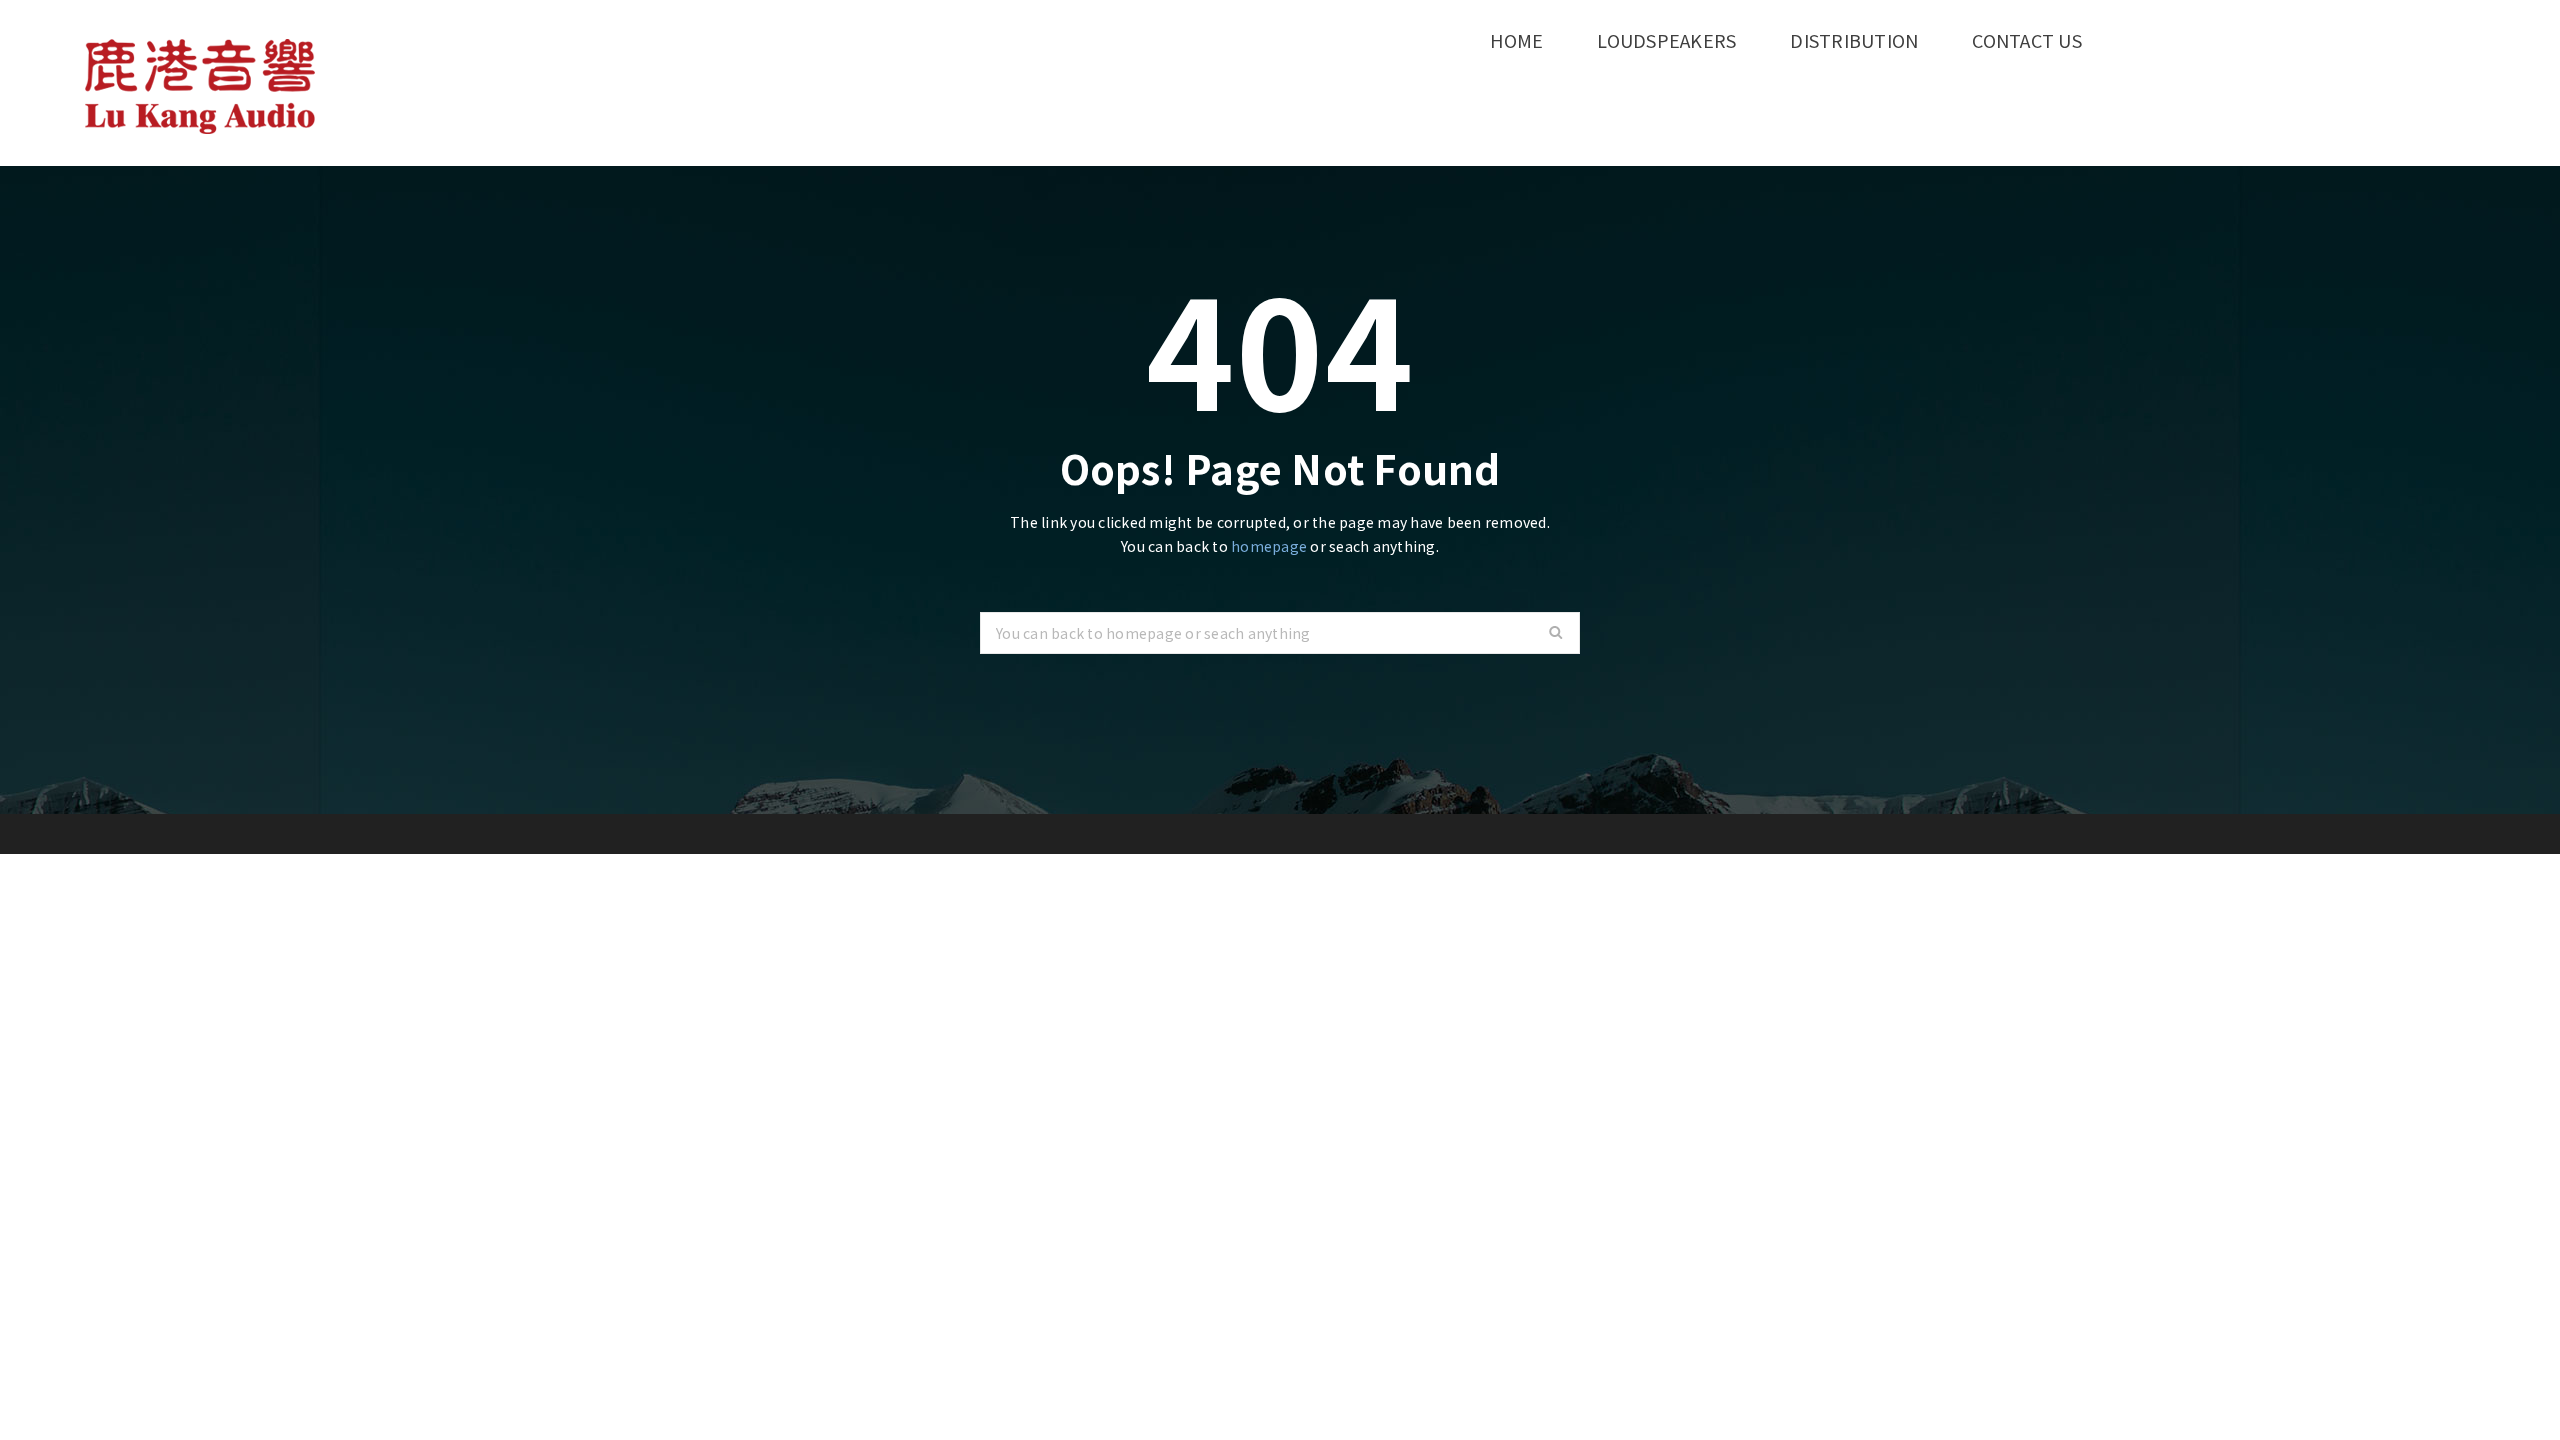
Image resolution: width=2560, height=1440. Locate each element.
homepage (1269, 546)
